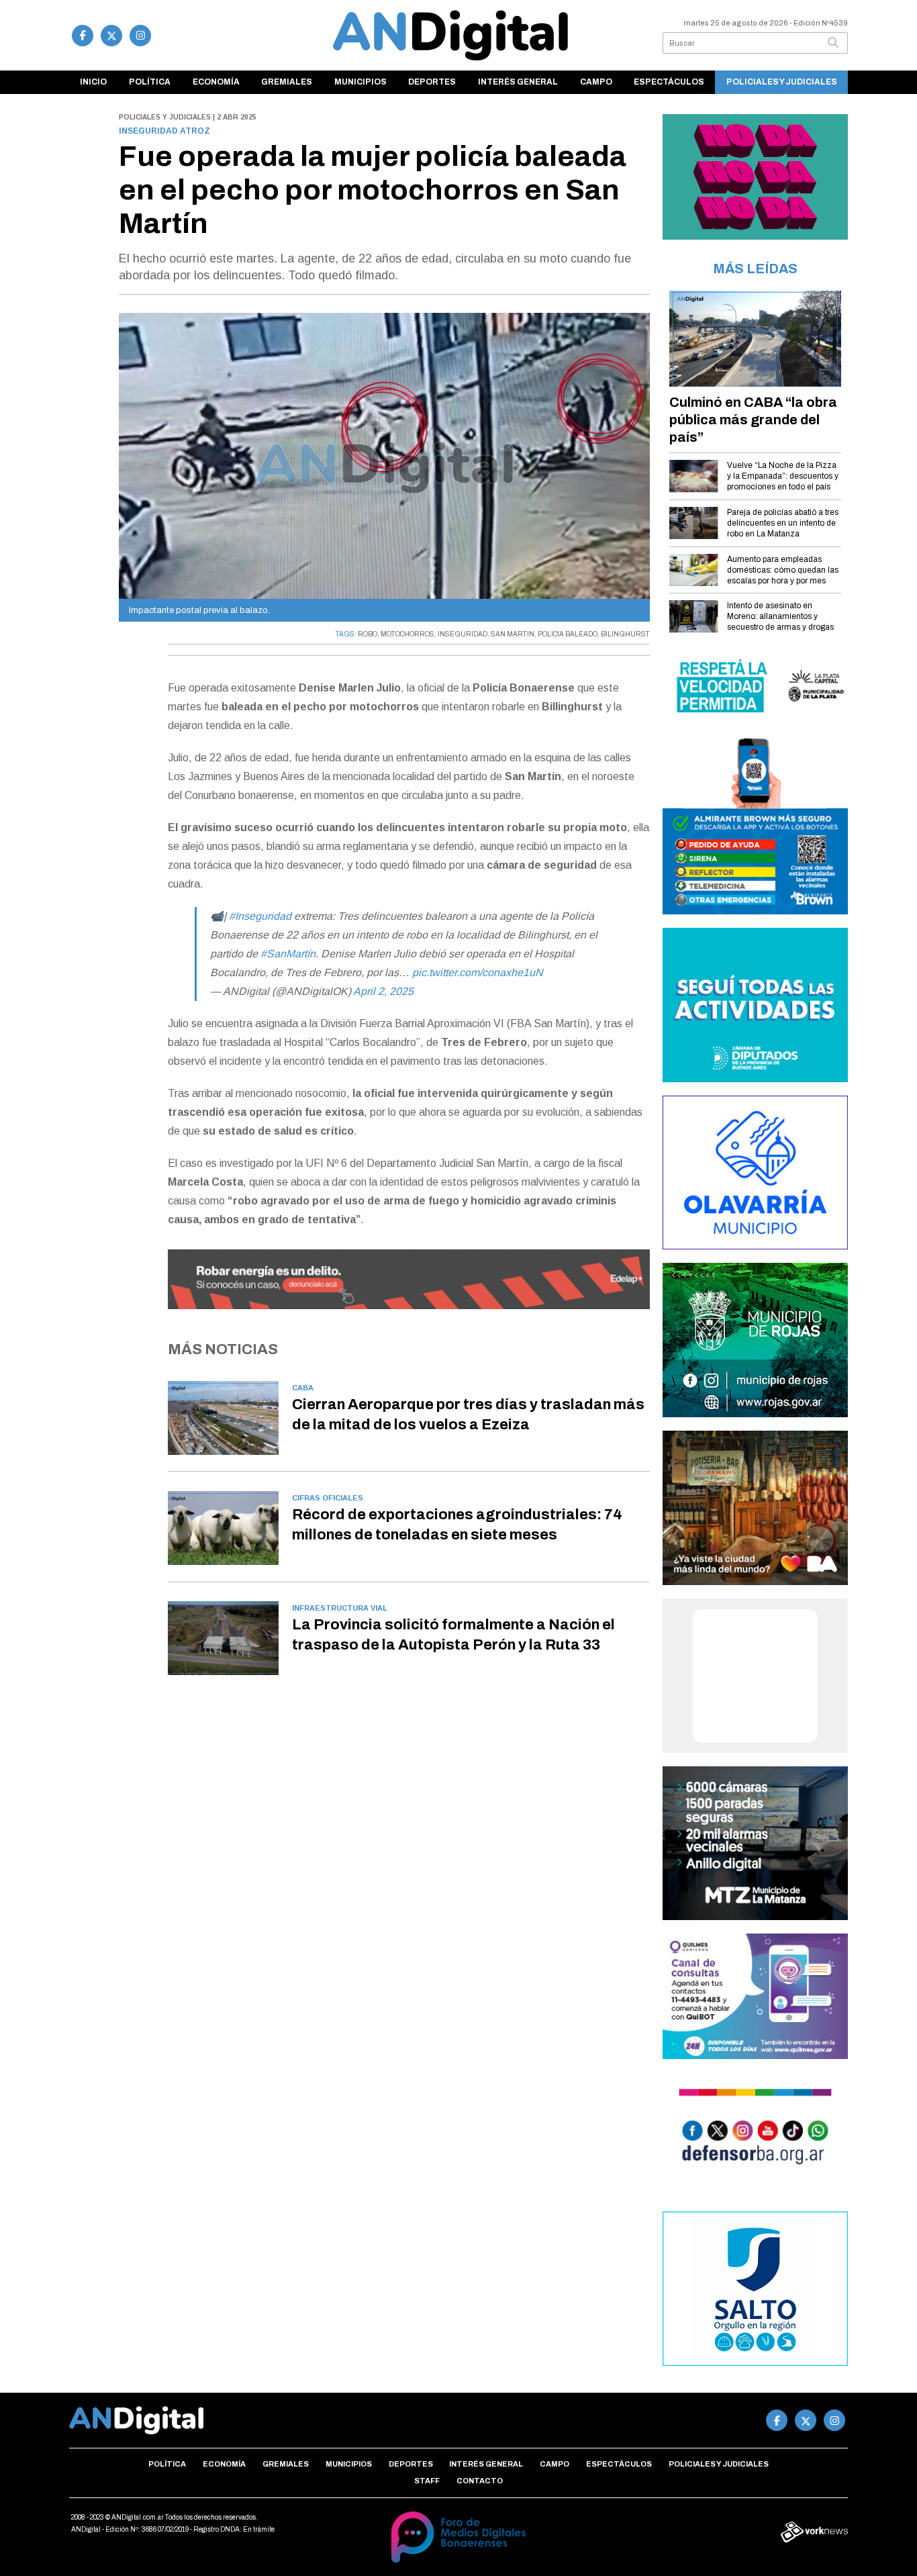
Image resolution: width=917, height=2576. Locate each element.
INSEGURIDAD (463, 634)
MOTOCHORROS (407, 634)
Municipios (360, 82)
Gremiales (287, 82)
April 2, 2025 (383, 991)
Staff (427, 2481)
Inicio (93, 82)
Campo (596, 82)
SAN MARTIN (513, 634)
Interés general (518, 82)
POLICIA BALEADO (568, 634)
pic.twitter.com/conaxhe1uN (478, 972)
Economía (216, 82)
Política (150, 82)
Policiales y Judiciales (782, 82)
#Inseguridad (260, 916)
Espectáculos (669, 82)
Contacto (480, 2481)
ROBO (368, 634)
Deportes (432, 82)
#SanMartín (288, 954)
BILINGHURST (625, 634)
